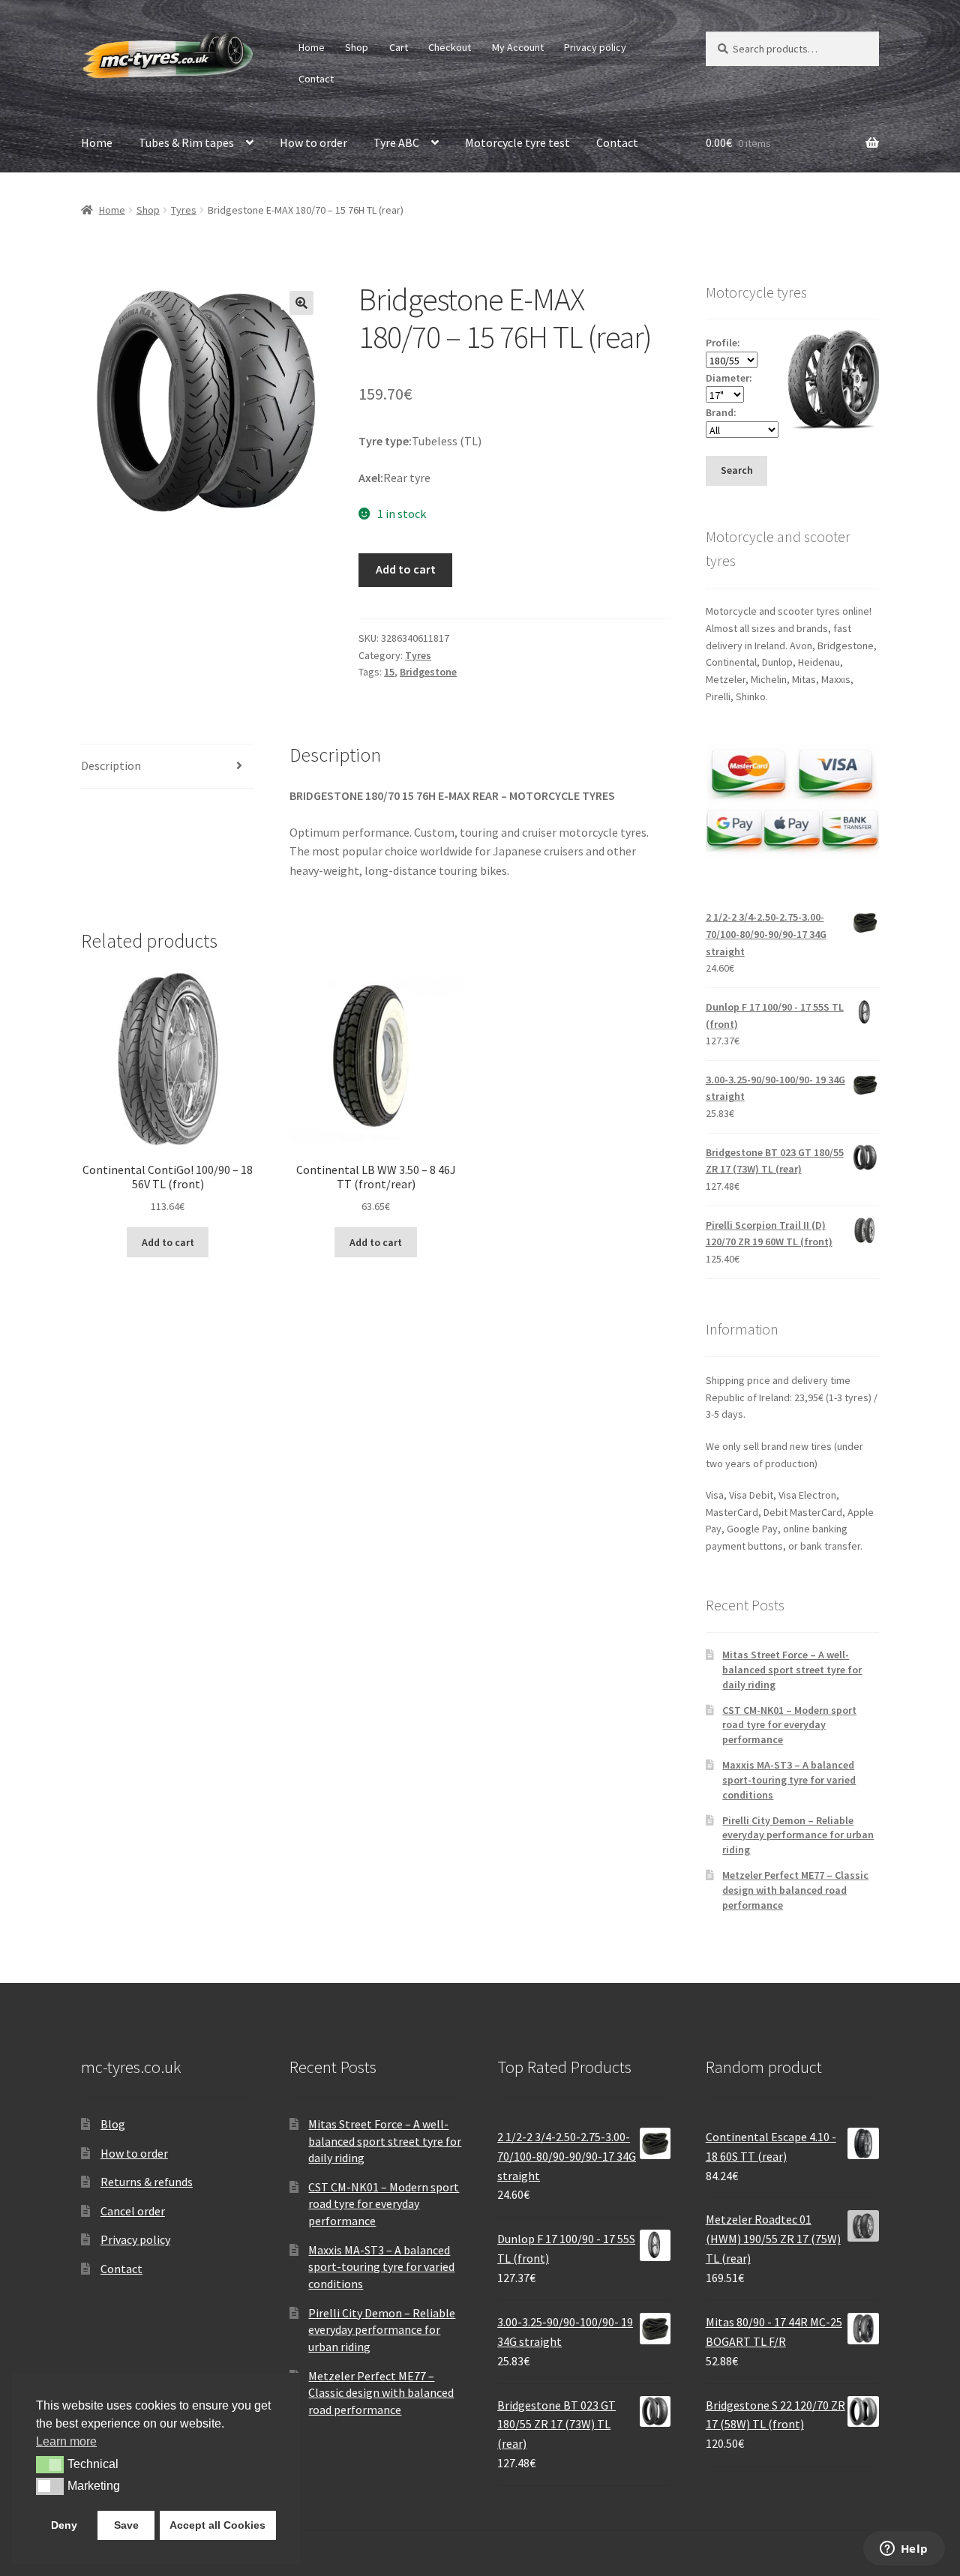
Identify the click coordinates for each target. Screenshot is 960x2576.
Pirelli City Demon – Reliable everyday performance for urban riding (798, 1835)
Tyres (184, 210)
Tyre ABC (396, 142)
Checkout (450, 47)
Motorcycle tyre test (517, 142)
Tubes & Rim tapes (186, 142)
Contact (316, 79)
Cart (399, 47)
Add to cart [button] (168, 1242)
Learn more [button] (66, 2441)
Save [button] (126, 2525)
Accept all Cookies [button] (217, 2525)
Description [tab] (111, 765)
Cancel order (133, 2211)
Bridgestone (428, 672)
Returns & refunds (147, 2182)
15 (389, 672)
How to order (313, 142)
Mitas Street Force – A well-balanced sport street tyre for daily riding (792, 1670)
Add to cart (406, 569)
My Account (518, 47)
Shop (357, 47)
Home (312, 47)
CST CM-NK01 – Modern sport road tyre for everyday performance (789, 1725)
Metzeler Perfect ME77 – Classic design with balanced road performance (795, 1890)
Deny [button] (64, 2525)
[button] (301, 303)
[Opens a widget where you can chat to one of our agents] (904, 2550)
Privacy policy (595, 47)
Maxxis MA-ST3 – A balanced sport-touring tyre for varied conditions (789, 1780)
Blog (113, 2124)
